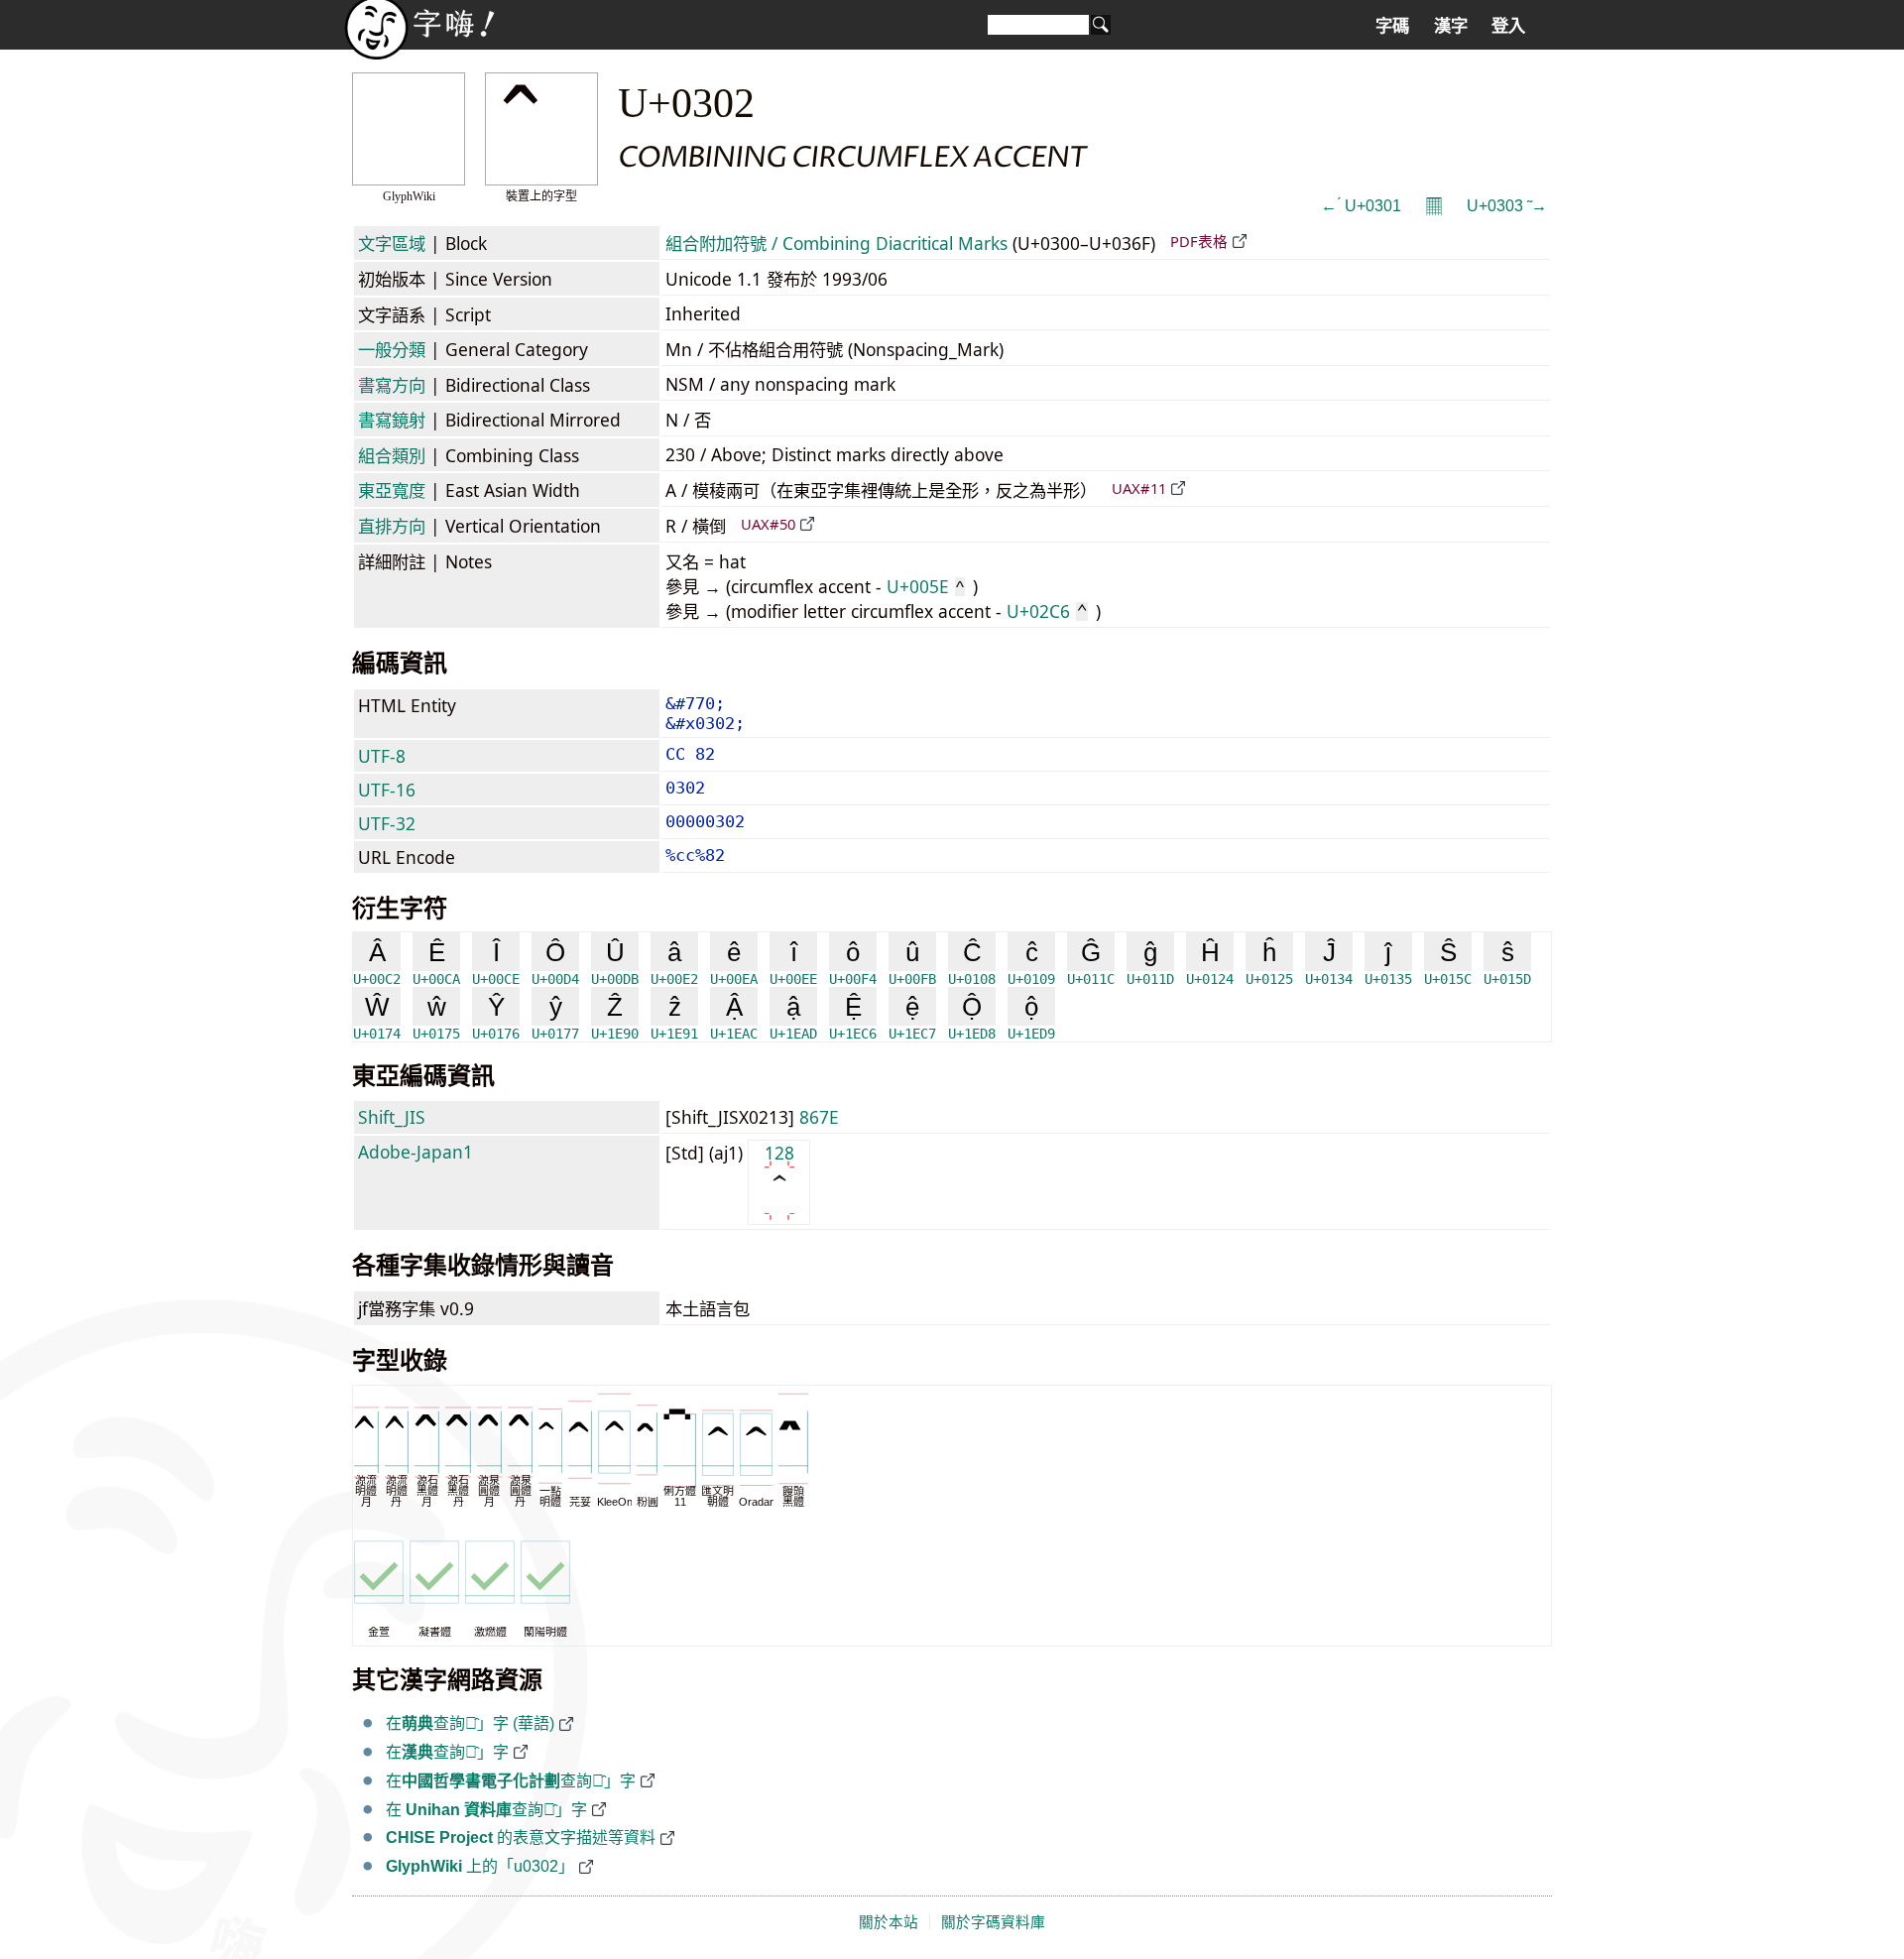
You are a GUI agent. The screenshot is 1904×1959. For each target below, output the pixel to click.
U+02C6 (1047, 611)
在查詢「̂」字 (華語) (470, 1723)
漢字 (1451, 26)
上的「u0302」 (480, 1866)
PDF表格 (1199, 241)
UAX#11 (1139, 488)
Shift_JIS (392, 1117)
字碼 (1392, 26)
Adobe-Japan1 (416, 1152)
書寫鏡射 (392, 420)
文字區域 (392, 243)
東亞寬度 (392, 490)
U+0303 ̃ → (1507, 206)
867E (819, 1117)
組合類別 (392, 455)
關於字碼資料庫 (993, 1922)
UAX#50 (768, 524)
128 (779, 1153)
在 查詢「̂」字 (486, 1810)
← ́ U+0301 (1361, 206)
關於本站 (889, 1922)
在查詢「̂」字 (447, 1752)
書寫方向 (392, 385)
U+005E (925, 586)
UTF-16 (387, 790)
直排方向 (392, 526)
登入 (1508, 26)
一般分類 (392, 349)
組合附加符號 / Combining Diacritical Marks (836, 243)
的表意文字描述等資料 (521, 1837)
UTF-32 (387, 823)
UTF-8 (382, 756)
